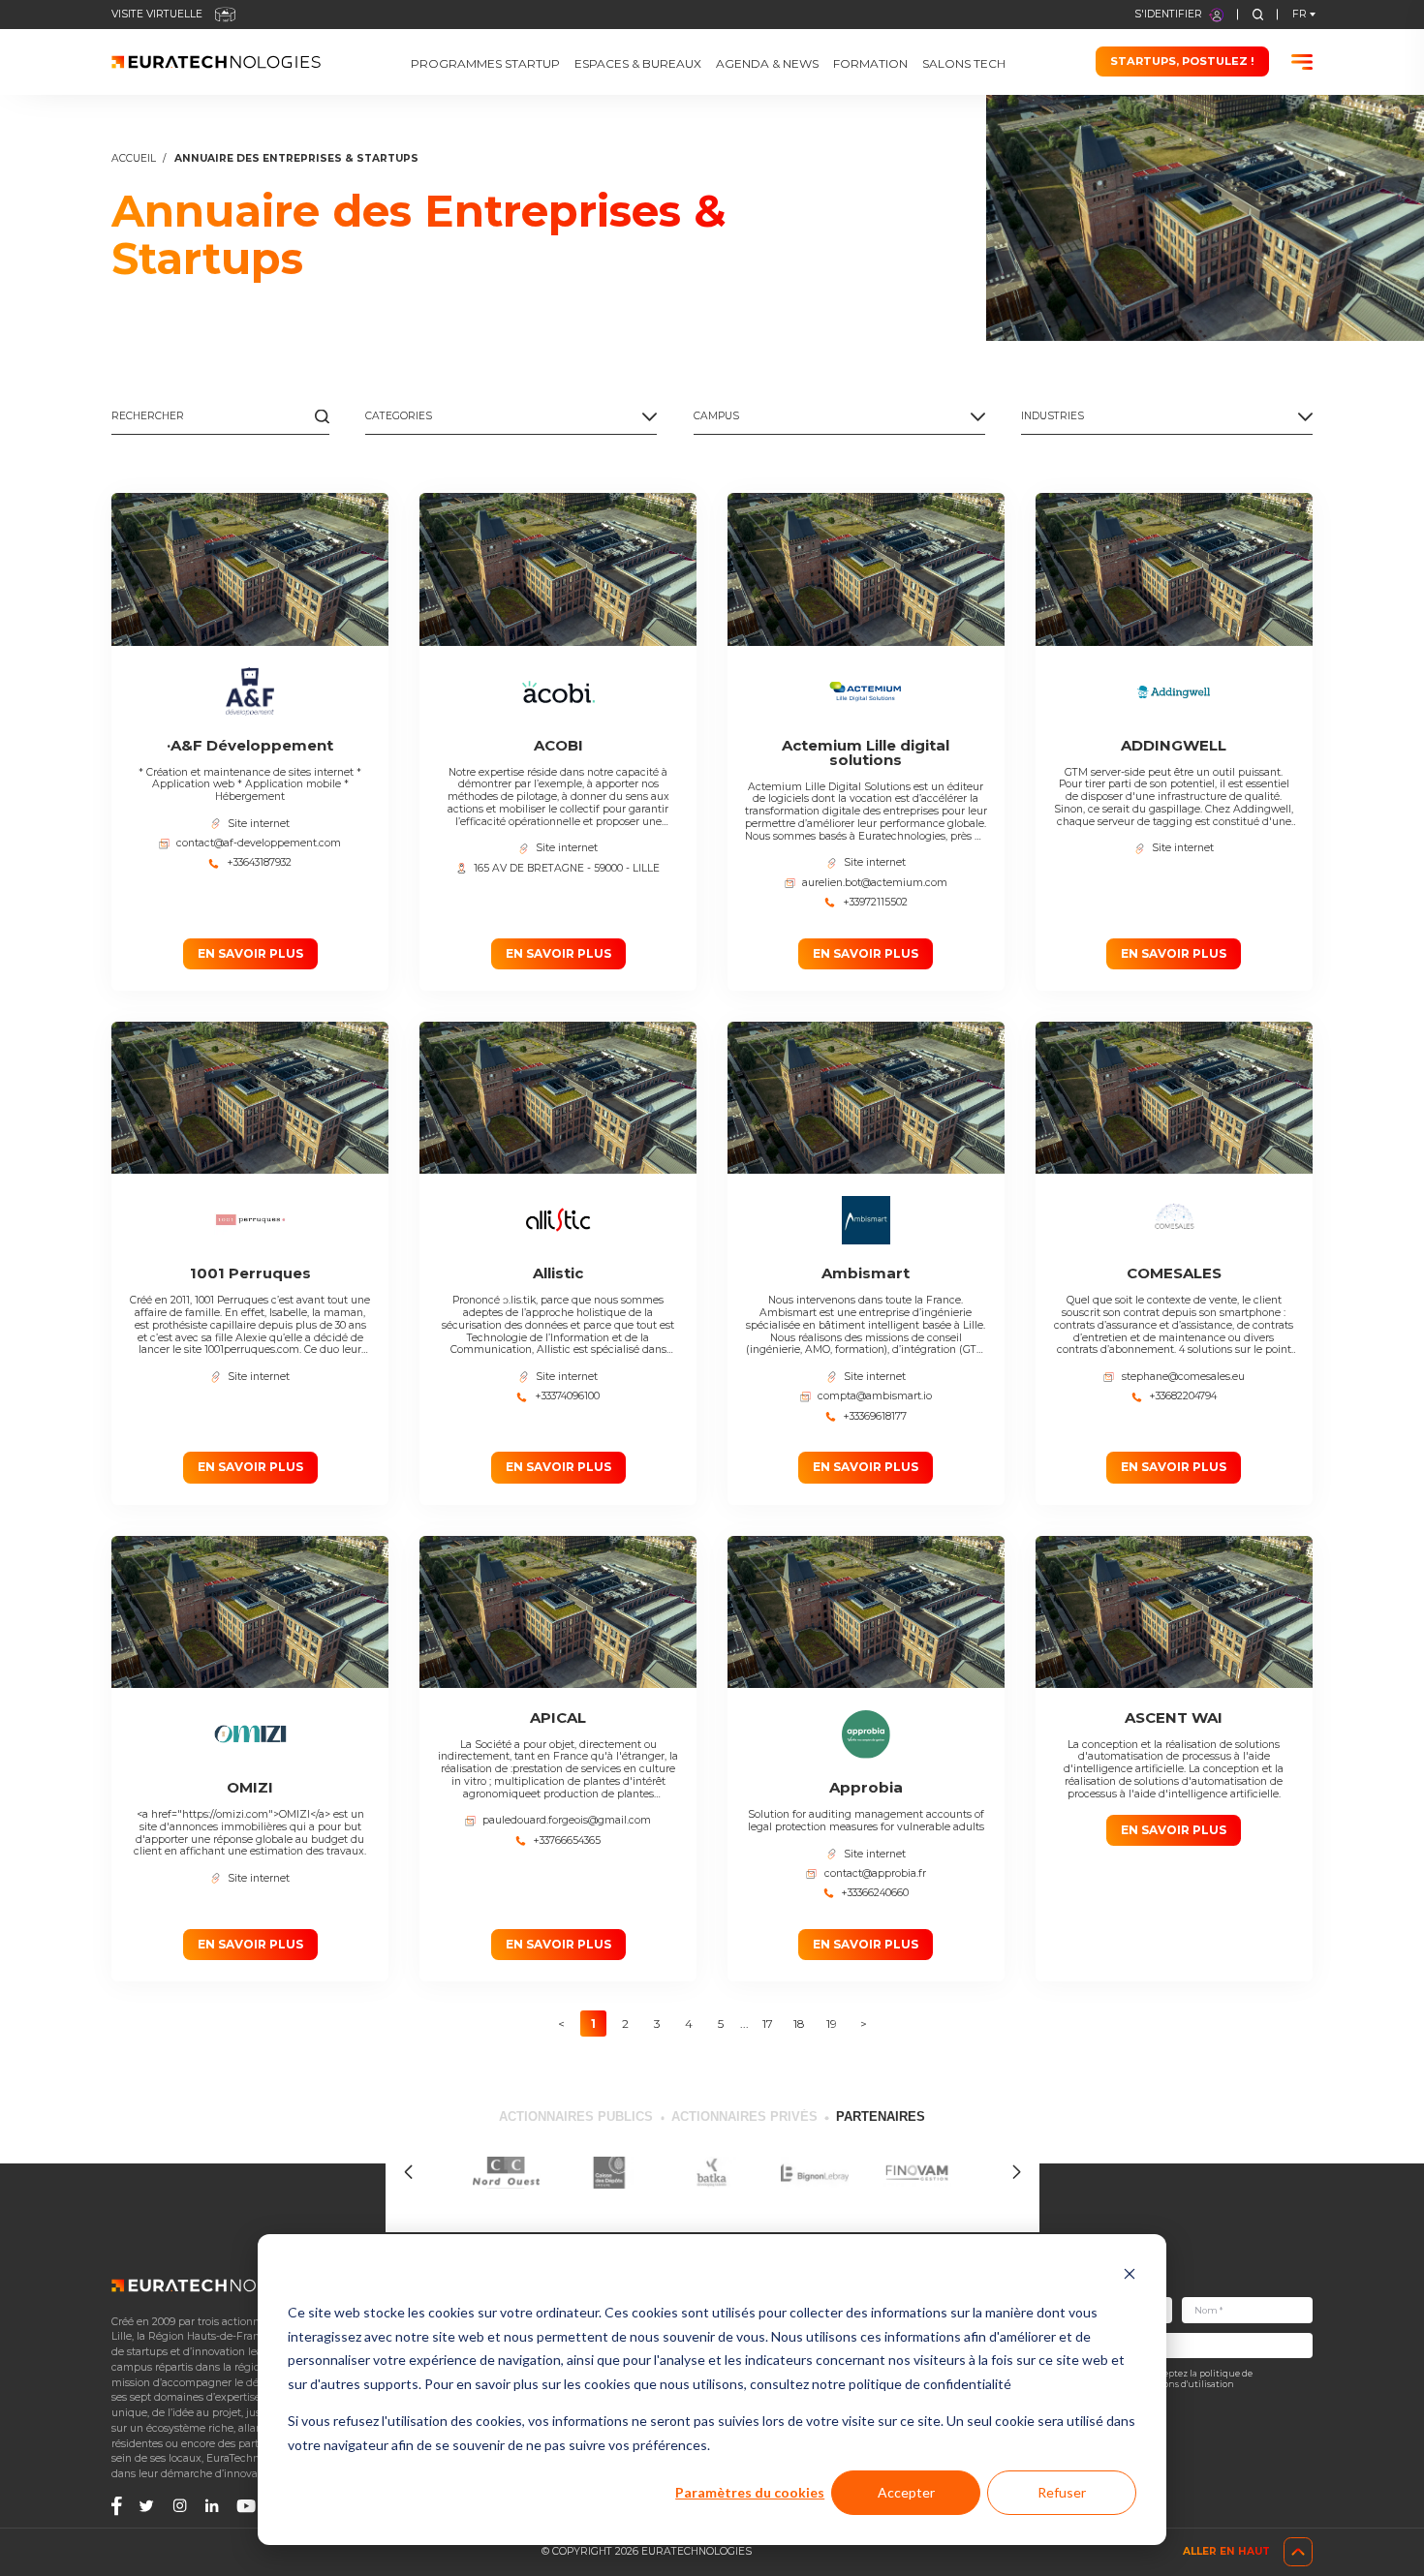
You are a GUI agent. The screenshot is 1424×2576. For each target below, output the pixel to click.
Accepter (906, 2492)
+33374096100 (567, 1396)
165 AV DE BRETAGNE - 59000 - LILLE (567, 869)
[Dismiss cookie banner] (1130, 2276)
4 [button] (689, 2024)
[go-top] (1298, 2552)
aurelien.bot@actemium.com (875, 883)
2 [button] (625, 2024)
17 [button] (768, 2024)
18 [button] (799, 2024)
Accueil (134, 159)
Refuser (1062, 2492)
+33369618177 (875, 1417)
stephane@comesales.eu (1183, 1377)
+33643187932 (259, 863)
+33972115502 (875, 903)
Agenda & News (767, 64)
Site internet (259, 824)
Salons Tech (964, 64)
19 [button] (832, 2024)
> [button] (864, 2024)
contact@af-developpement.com (259, 843)
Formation (870, 64)
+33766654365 (567, 1841)
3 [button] (657, 2024)
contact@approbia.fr (875, 1874)
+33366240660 (875, 1893)
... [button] (744, 2024)
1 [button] (593, 2024)
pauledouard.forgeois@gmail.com (567, 1821)
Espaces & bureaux (638, 64)
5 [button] (721, 2024)
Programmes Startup (485, 64)
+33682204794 (1183, 1396)
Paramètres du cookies (750, 2492)
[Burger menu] (1302, 62)
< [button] (561, 2024)
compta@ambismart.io (875, 1396)
